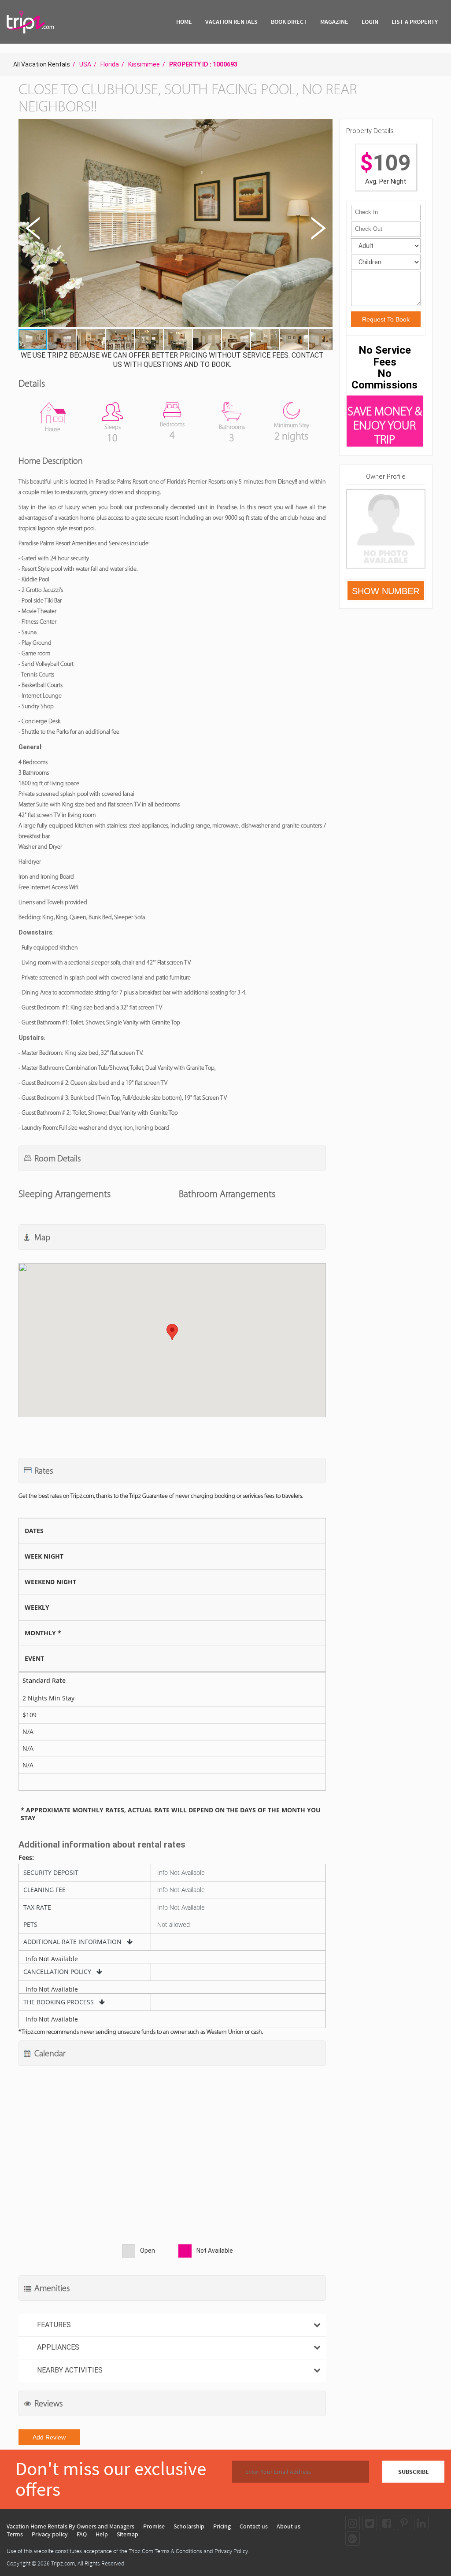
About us (288, 2526)
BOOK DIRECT (289, 22)
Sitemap (128, 2534)
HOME (184, 22)
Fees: (26, 1858)
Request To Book (386, 319)
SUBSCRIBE (414, 2472)
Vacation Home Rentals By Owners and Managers (70, 2526)
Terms (15, 2534)
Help (102, 2534)
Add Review (49, 2437)
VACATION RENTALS (231, 22)
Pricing (222, 2526)
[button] (175, 224)
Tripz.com (63, 2563)
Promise (154, 2526)
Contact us (254, 2526)
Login (370, 22)
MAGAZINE (334, 22)
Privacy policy (50, 2534)
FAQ (82, 2534)
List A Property (415, 22)
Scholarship (189, 2526)
